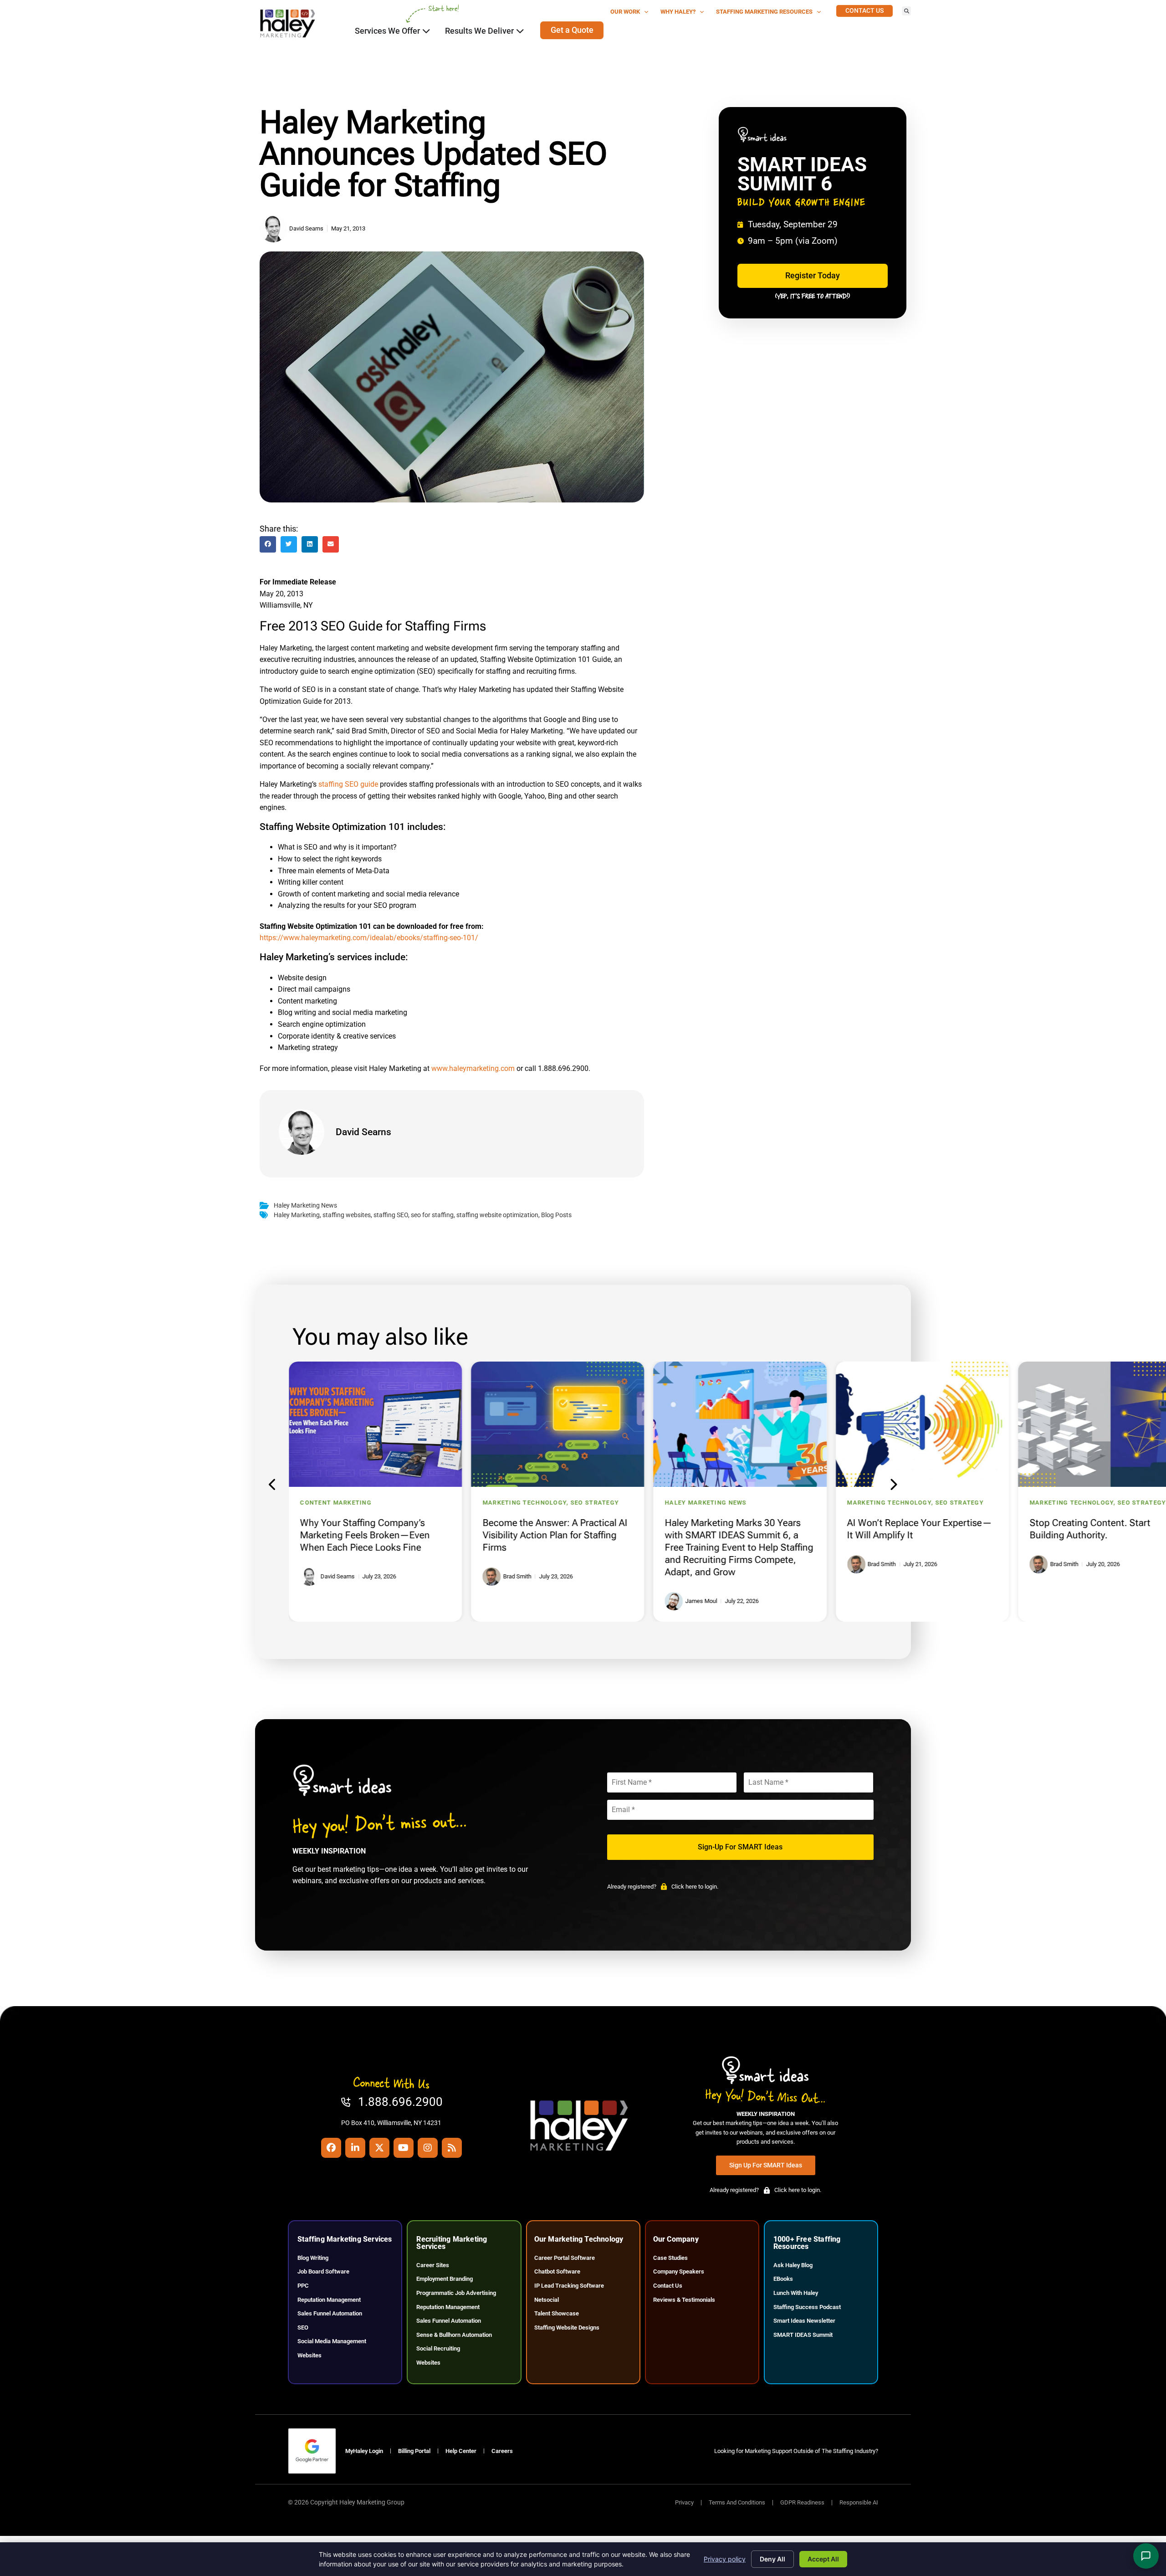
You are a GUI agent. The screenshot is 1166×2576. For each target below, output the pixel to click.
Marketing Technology (524, 1503)
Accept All (823, 2559)
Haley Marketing (297, 1215)
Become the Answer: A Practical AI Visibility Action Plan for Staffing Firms (555, 1535)
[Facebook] (331, 2148)
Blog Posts (556, 1215)
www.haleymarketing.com (473, 1068)
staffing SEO (391, 1215)
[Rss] (452, 2148)
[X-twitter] (379, 2148)
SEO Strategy (594, 1503)
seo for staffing (432, 1215)
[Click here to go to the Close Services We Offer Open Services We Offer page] (426, 31)
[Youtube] (404, 2148)
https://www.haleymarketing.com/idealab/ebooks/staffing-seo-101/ (369, 938)
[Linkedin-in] (355, 2148)
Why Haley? (678, 12)
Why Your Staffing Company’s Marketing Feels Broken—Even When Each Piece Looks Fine (365, 1535)
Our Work (625, 12)
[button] (906, 11)
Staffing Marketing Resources (764, 12)
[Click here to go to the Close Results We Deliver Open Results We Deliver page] (520, 31)
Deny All (772, 2559)
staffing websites (347, 1215)
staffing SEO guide (348, 784)
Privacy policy (725, 2559)
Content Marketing (336, 1503)
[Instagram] (428, 2148)
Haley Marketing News (305, 1206)
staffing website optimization (497, 1215)
